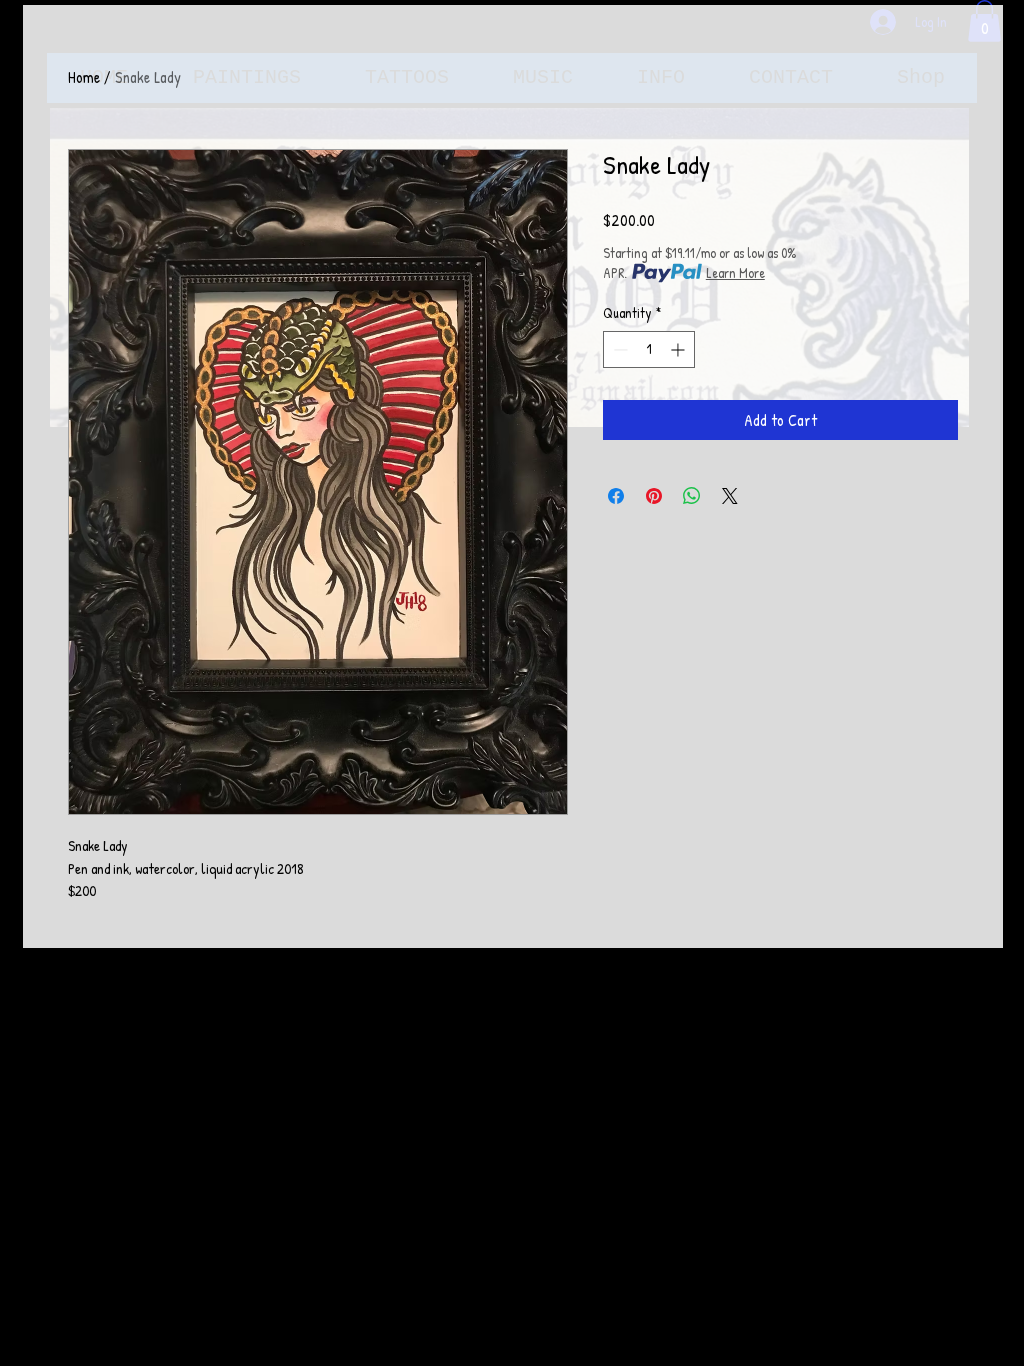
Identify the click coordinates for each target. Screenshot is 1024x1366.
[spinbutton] (649, 349)
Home (84, 77)
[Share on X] (730, 496)
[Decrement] (618, 349)
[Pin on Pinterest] (654, 496)
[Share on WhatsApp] (692, 496)
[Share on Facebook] (616, 496)
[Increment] (679, 349)
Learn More (735, 272)
